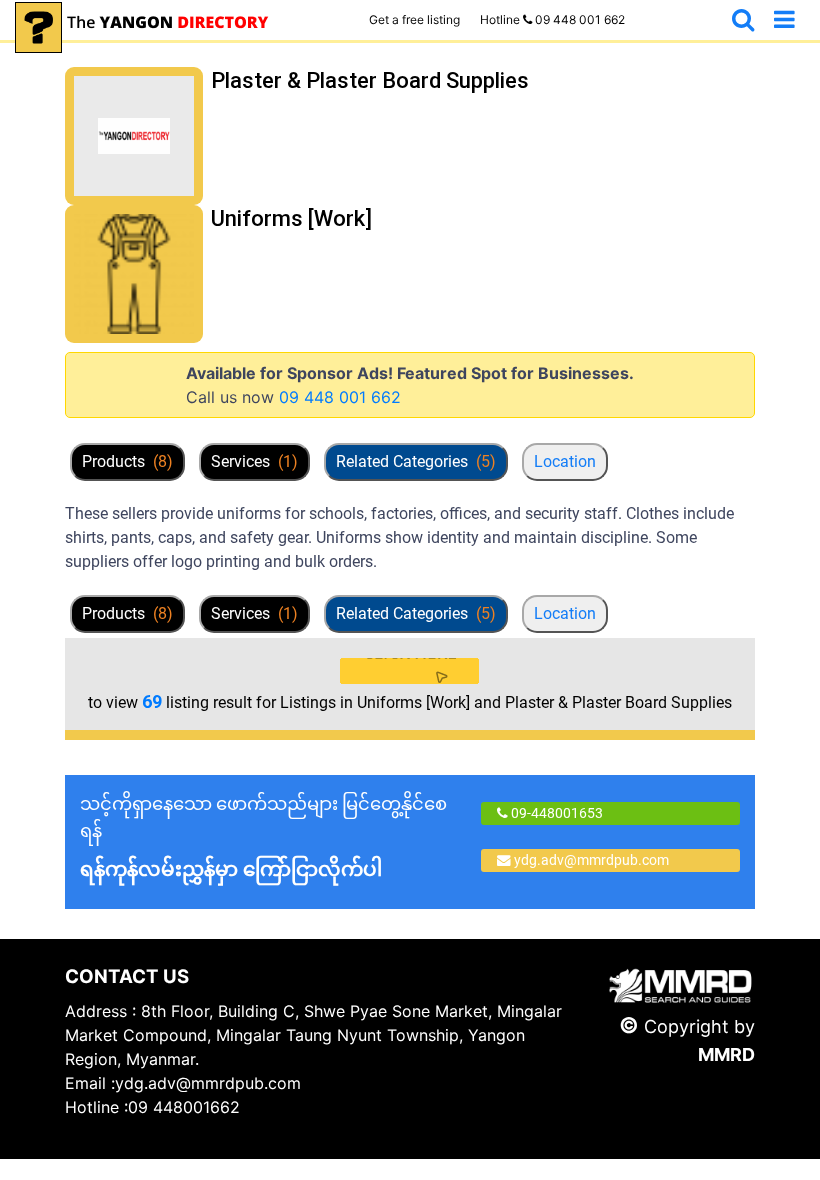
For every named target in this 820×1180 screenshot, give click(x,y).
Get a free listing (414, 19)
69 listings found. (272, 117)
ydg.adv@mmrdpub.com (591, 860)
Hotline (552, 19)
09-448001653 (555, 813)
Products (127, 461)
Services (254, 461)
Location (565, 461)
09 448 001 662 (340, 397)
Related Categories (416, 461)
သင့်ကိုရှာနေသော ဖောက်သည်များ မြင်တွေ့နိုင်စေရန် (263, 837)
